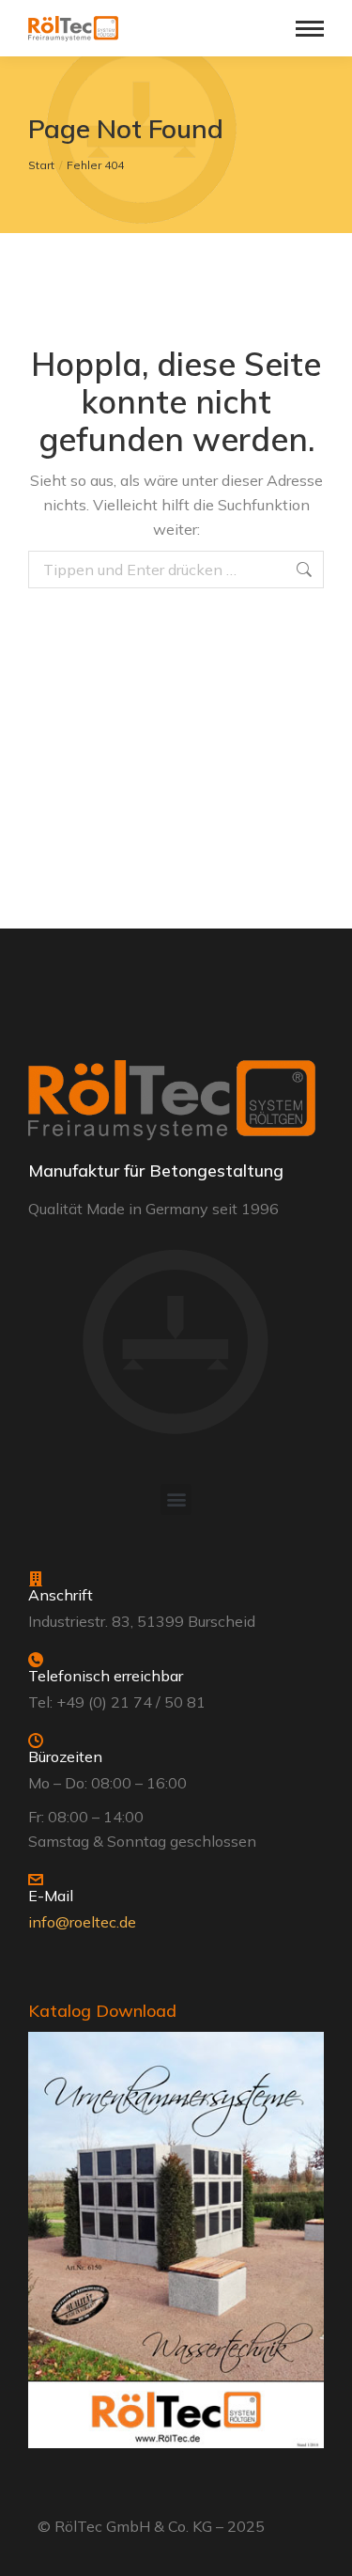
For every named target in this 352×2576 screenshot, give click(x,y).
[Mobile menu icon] (310, 29)
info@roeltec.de (82, 1922)
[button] (176, 1499)
